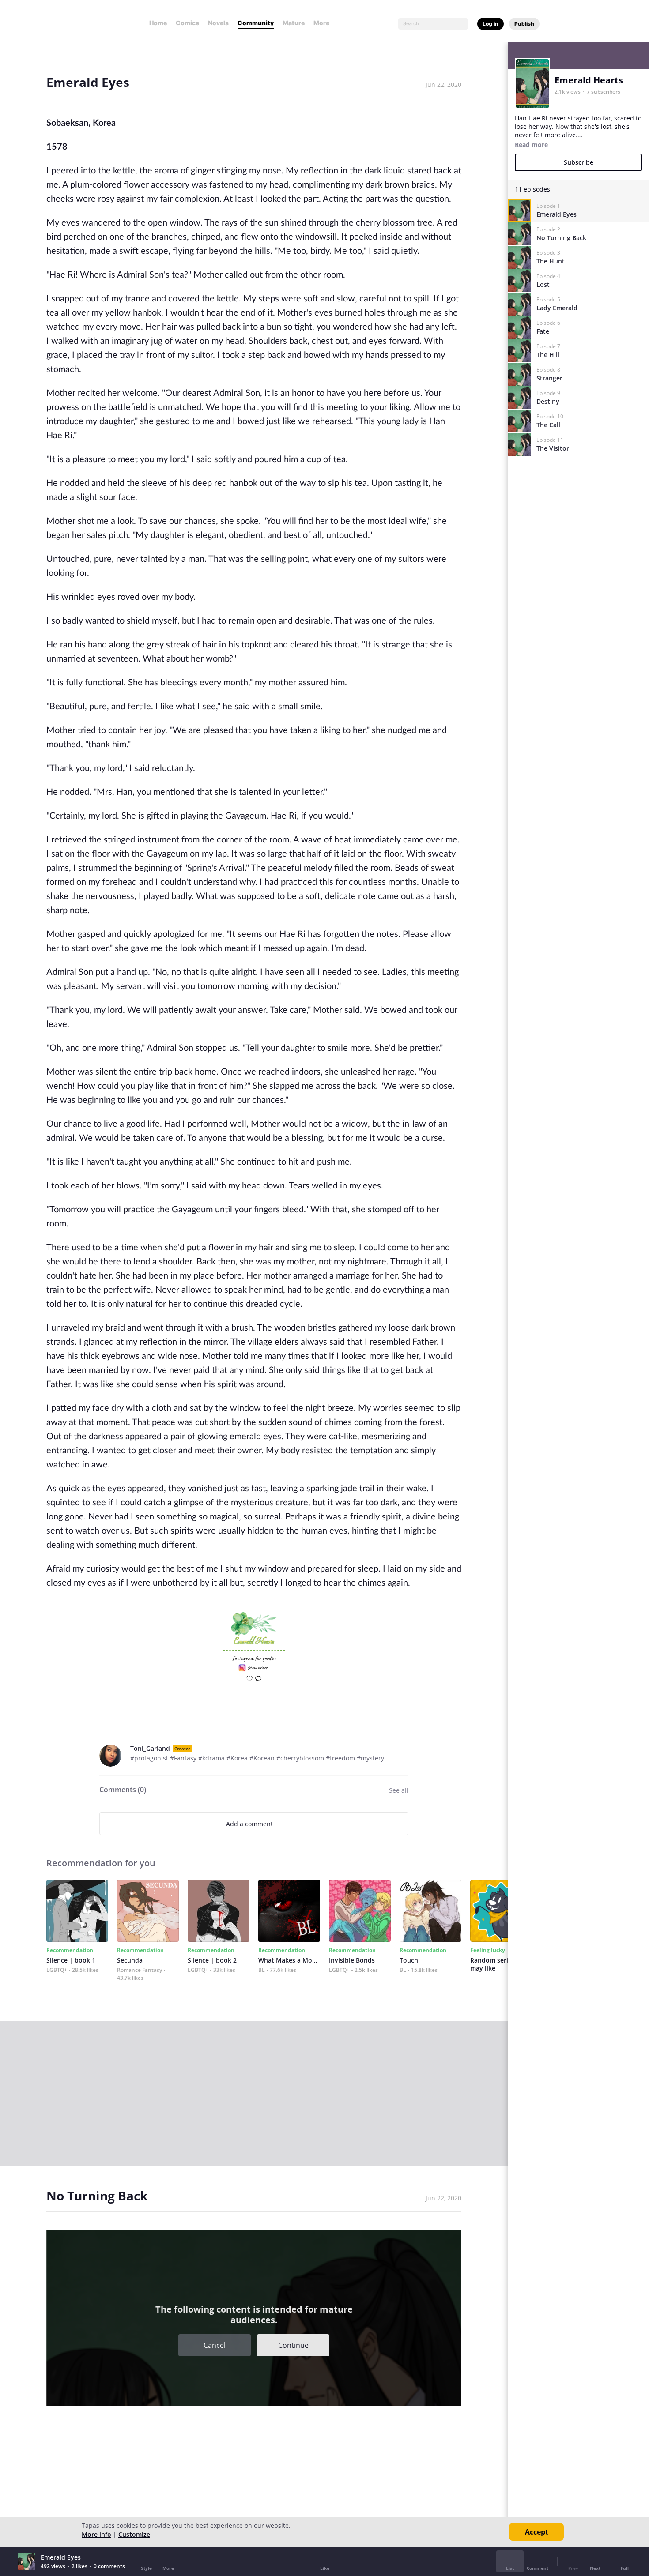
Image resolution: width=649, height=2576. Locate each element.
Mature (294, 23)
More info (96, 2534)
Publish (524, 24)
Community (256, 23)
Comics (187, 23)
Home (158, 23)
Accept (537, 2532)
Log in (491, 24)
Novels (218, 23)
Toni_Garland (150, 1748)
